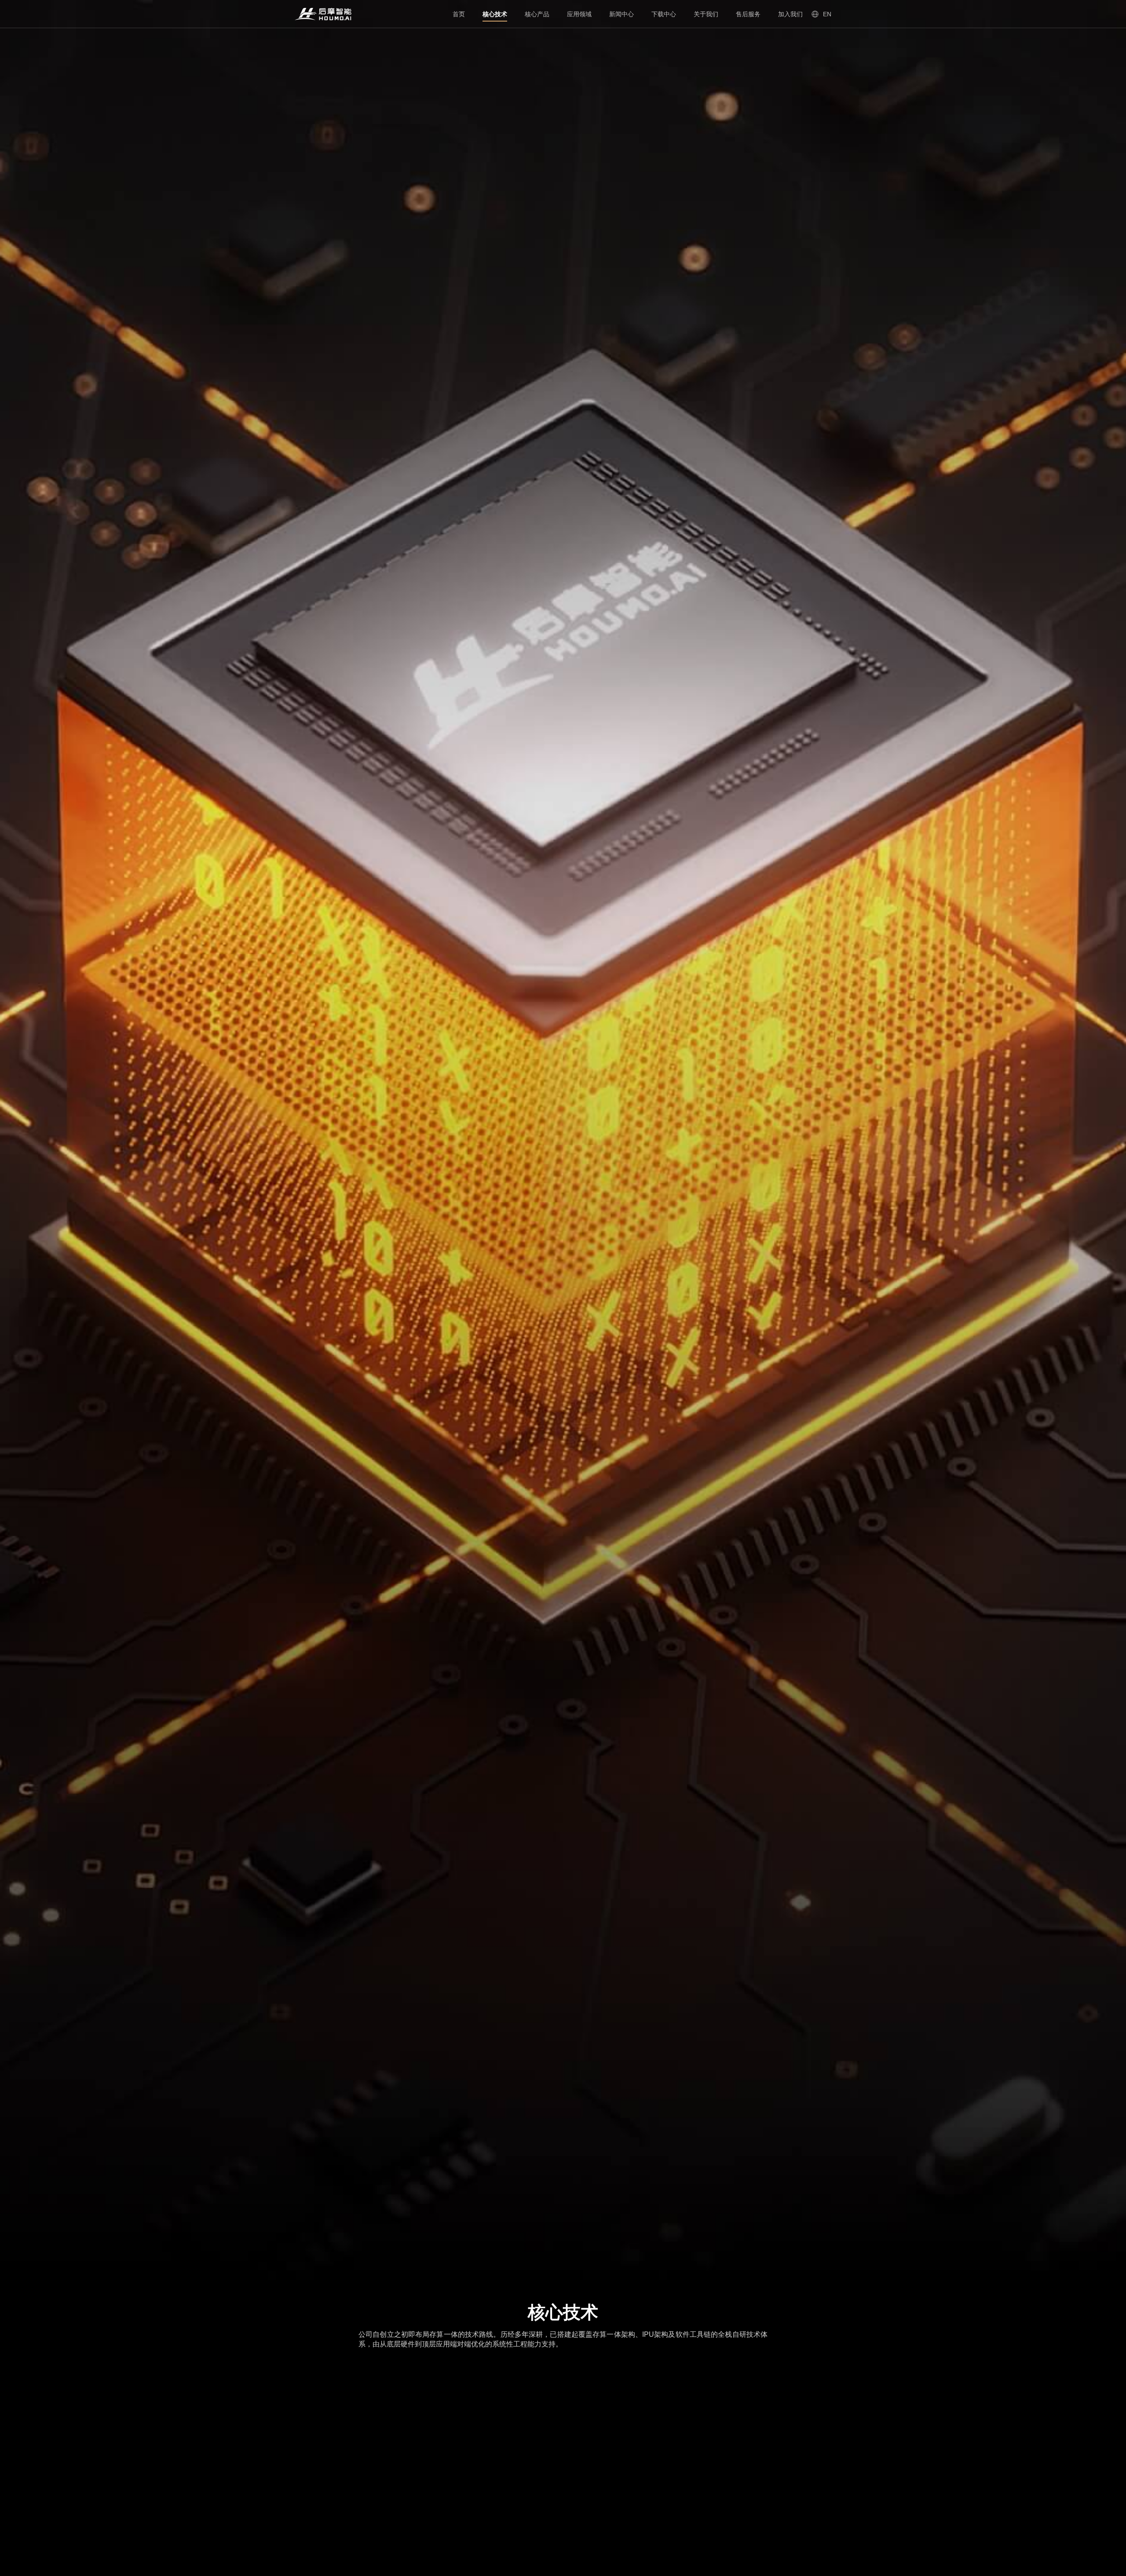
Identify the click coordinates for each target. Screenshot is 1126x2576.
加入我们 (790, 14)
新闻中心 (621, 14)
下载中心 (664, 14)
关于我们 (706, 14)
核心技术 (495, 14)
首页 (459, 14)
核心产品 (537, 14)
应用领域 (579, 14)
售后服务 (748, 14)
